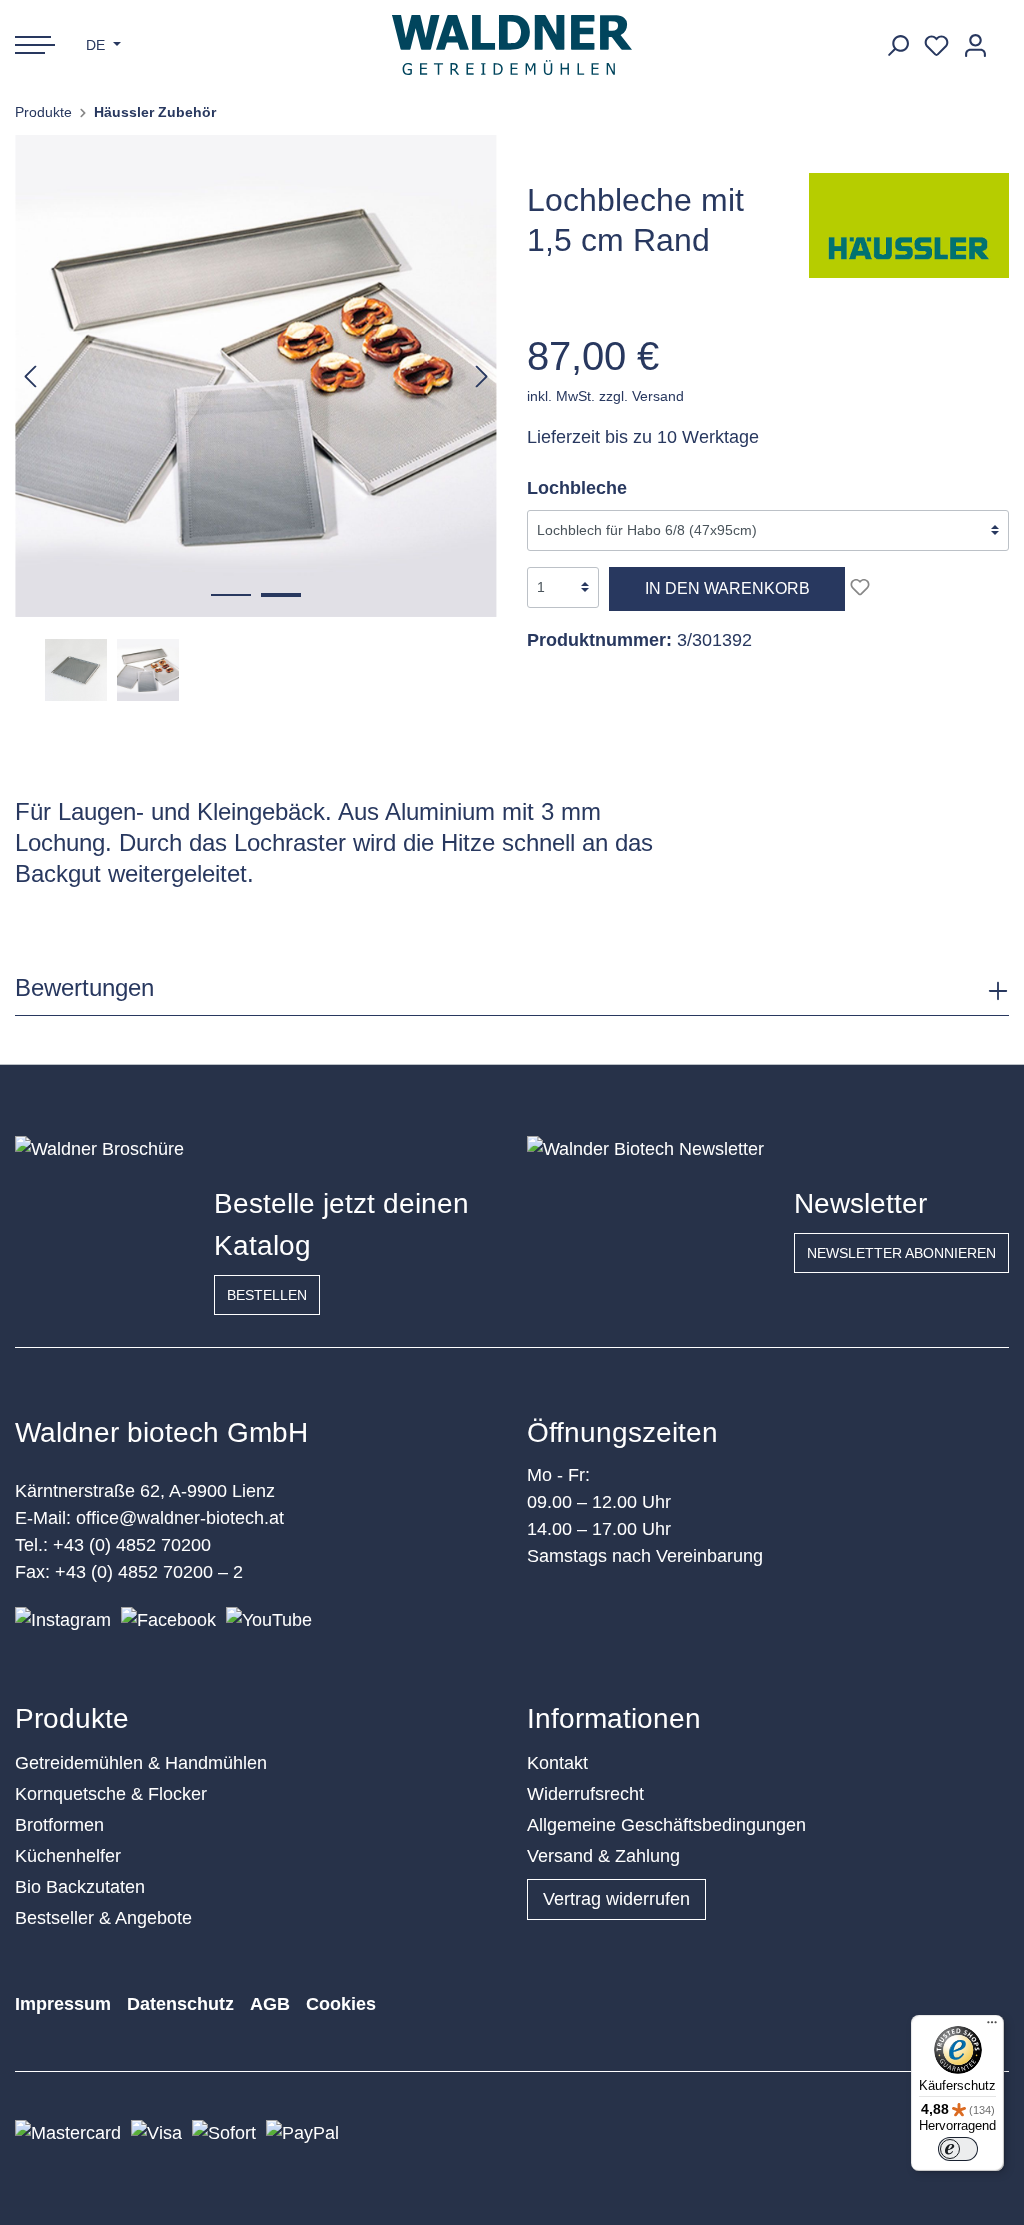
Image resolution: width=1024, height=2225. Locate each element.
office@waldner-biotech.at (180, 1518)
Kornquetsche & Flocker (111, 1794)
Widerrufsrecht (585, 1794)
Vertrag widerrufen (616, 1899)
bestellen (267, 1295)
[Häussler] (909, 224)
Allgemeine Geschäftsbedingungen (666, 1825)
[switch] (958, 2149)
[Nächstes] (482, 375)
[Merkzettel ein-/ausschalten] (860, 587)
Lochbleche (577, 488)
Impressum (63, 2004)
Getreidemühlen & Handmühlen (141, 1763)
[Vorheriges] (30, 375)
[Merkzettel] (936, 45)
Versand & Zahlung (603, 1856)
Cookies (341, 2004)
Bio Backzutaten (80, 1887)
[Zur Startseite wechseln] (512, 45)
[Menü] (992, 2027)
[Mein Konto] (975, 45)
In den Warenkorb (727, 588)
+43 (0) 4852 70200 (132, 1545)
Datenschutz (180, 2004)
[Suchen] (897, 45)
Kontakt (557, 1763)
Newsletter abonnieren (901, 1253)
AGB (270, 2004)
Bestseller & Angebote (103, 1918)
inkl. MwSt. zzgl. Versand (605, 396)
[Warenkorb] (1002, 38)
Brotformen (59, 1825)
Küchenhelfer (68, 1856)
